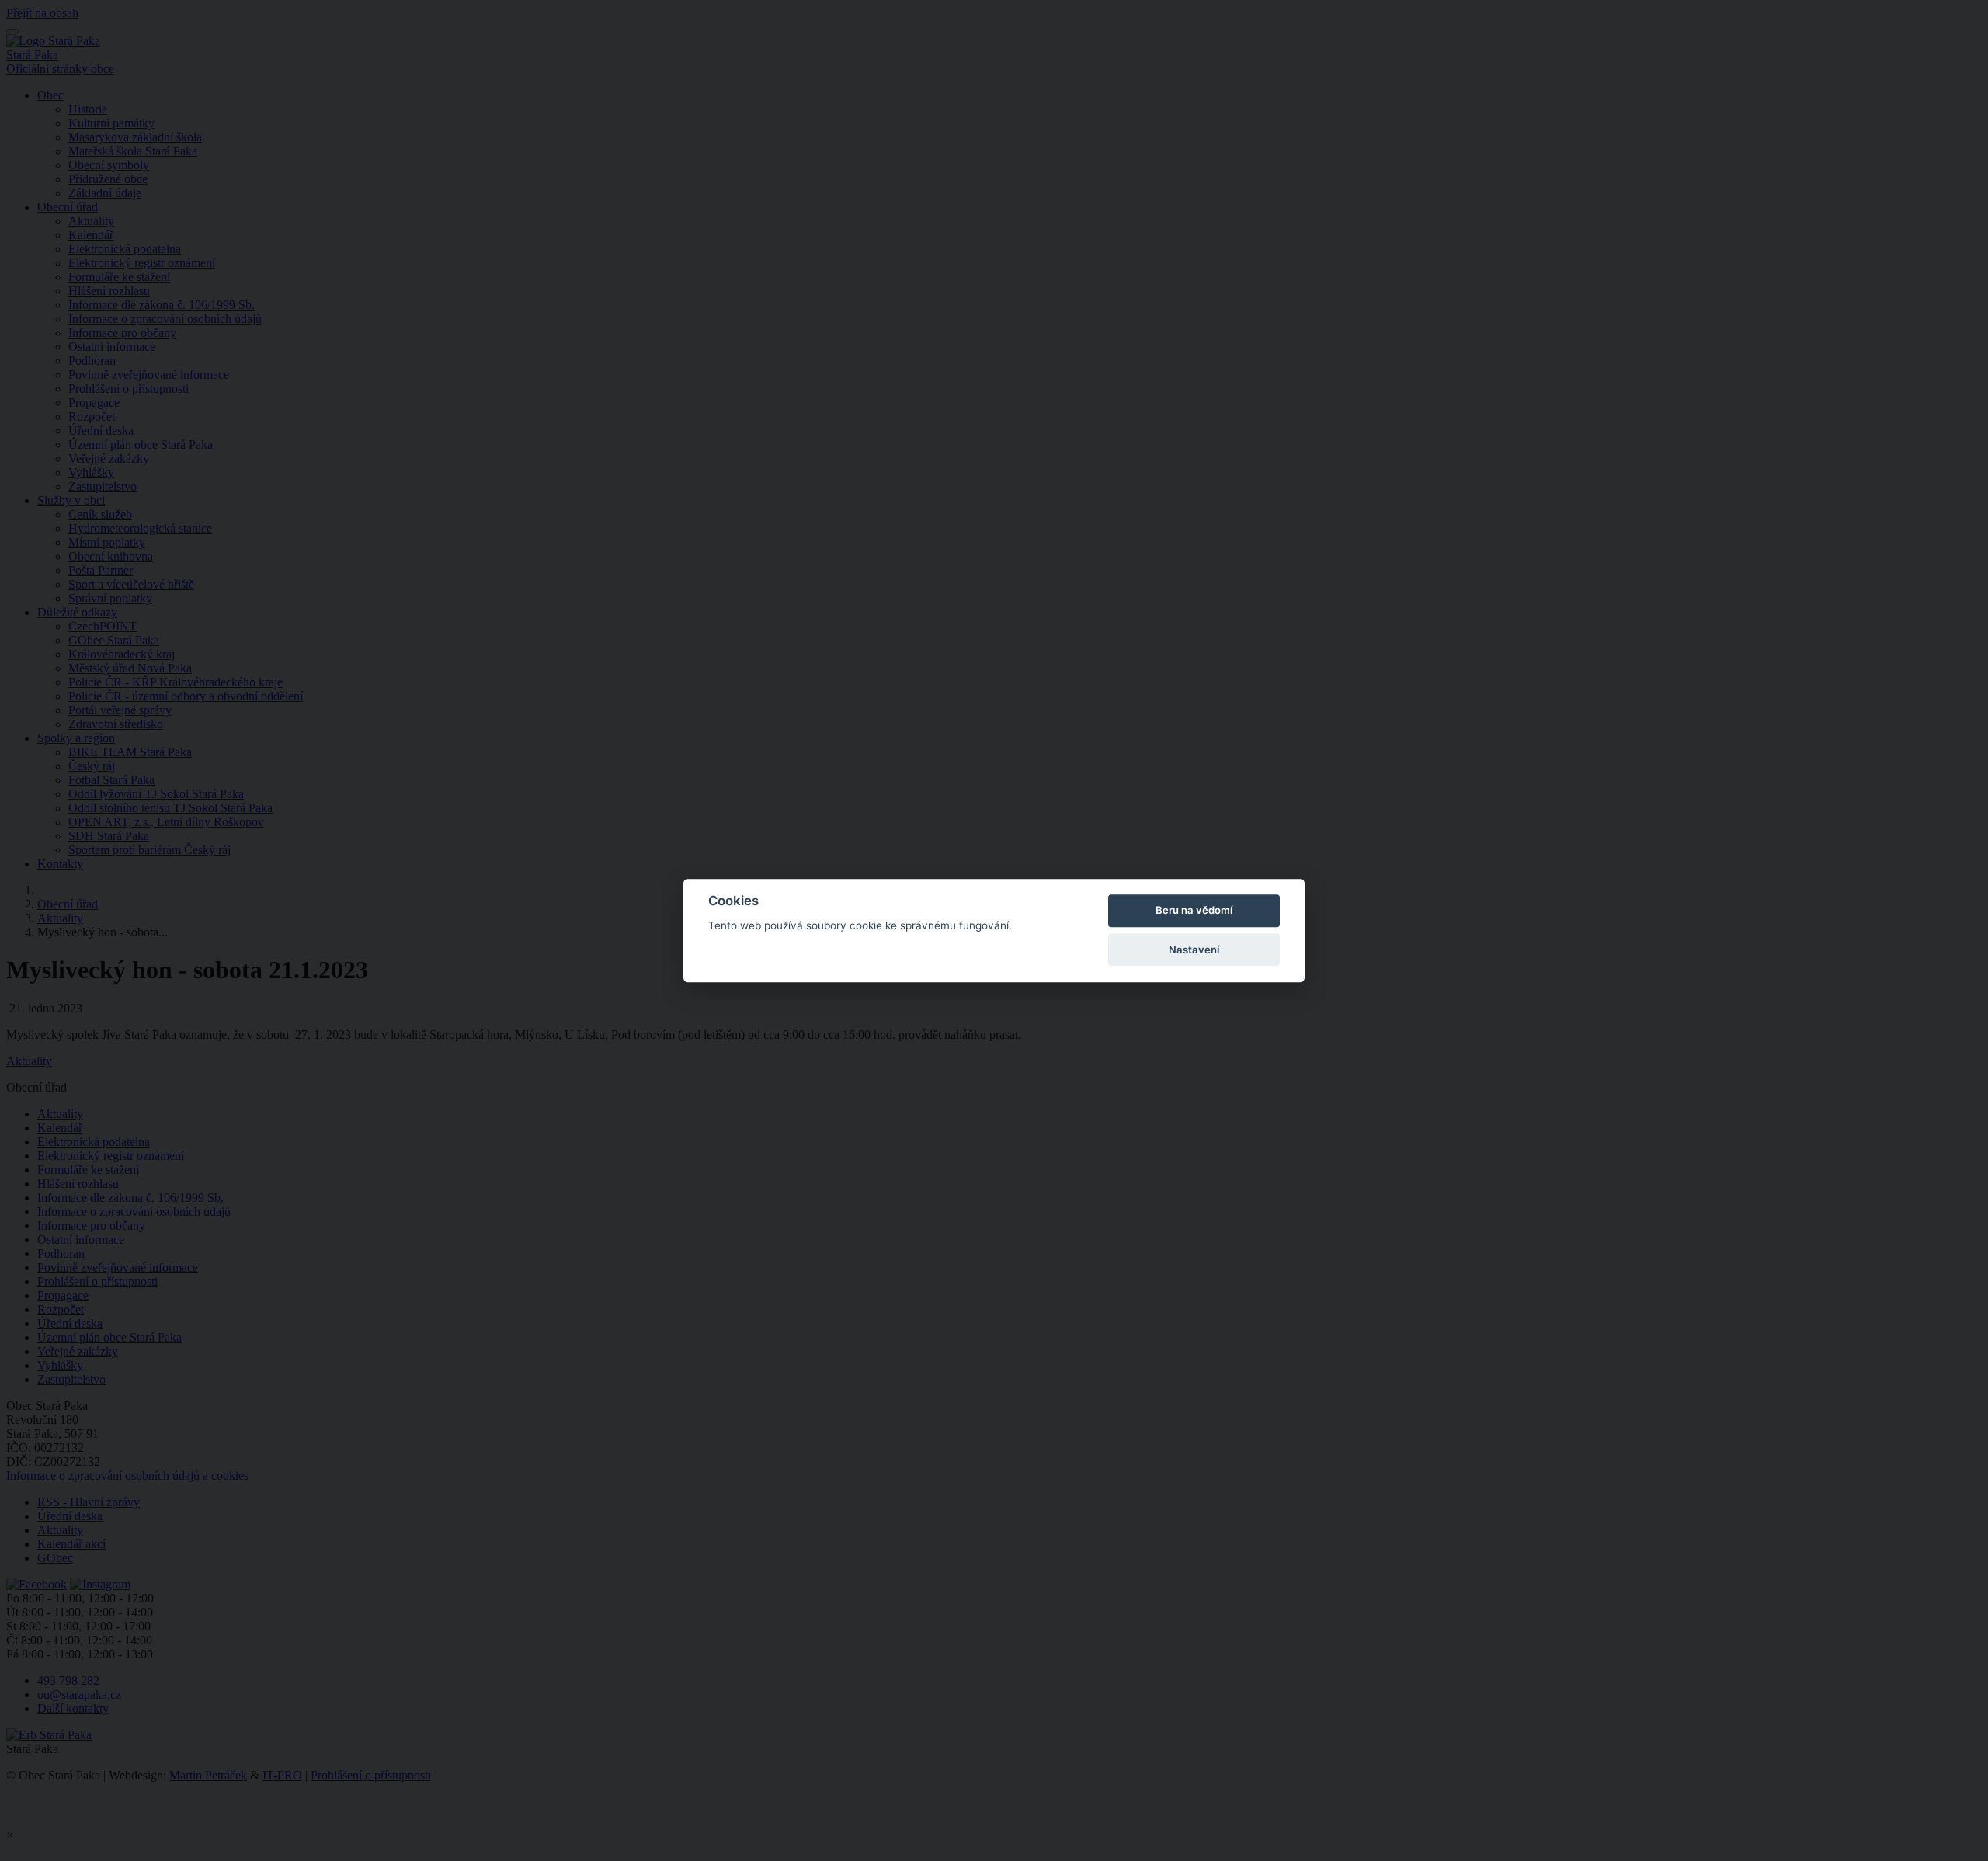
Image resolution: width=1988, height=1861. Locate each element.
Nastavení (1194, 950)
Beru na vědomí (1194, 911)
